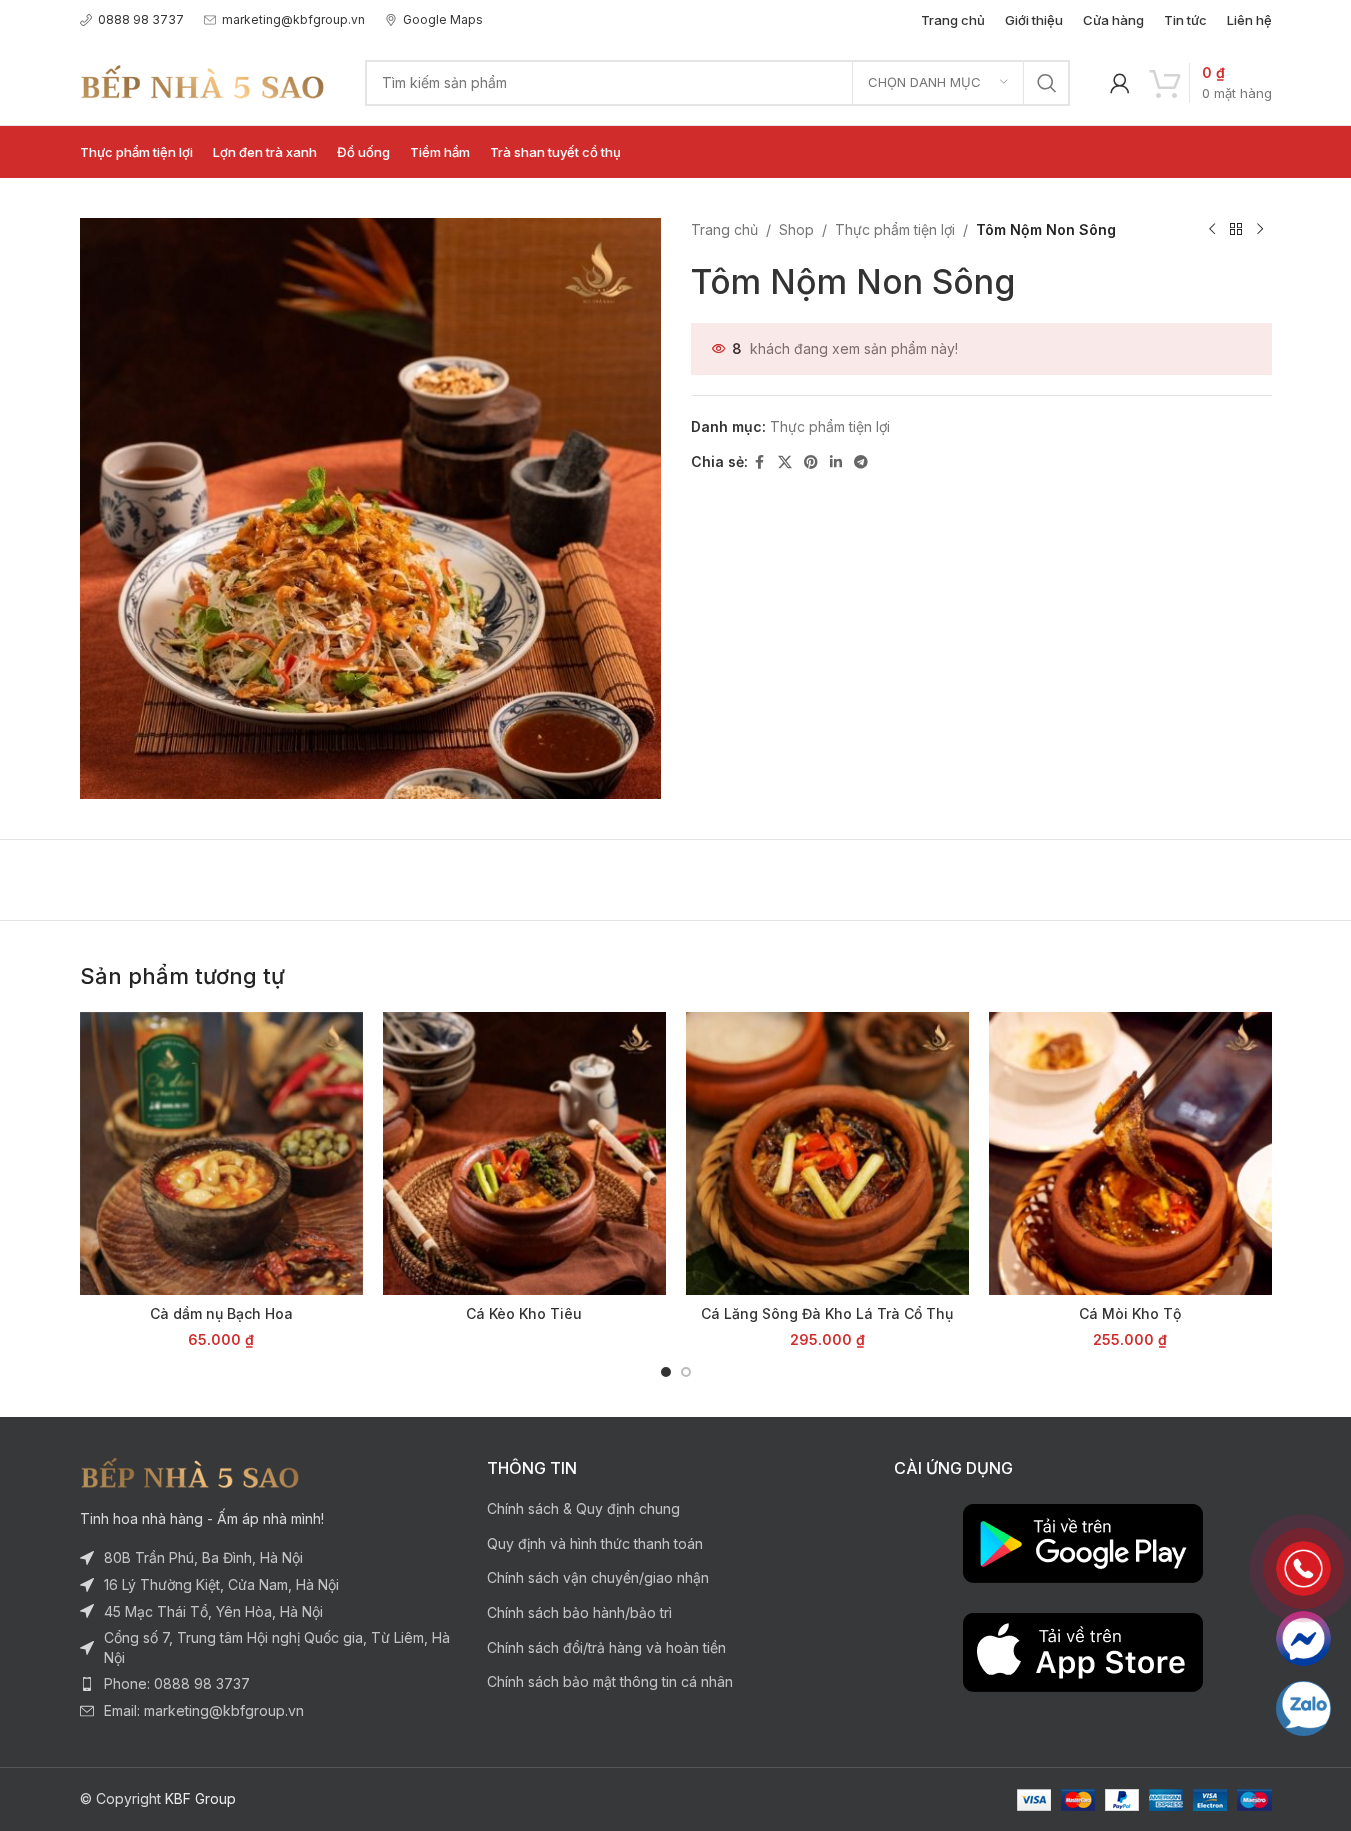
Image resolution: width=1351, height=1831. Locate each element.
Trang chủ (724, 229)
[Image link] (190, 1471)
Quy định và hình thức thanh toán (595, 1543)
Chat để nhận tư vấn (1303, 1638)
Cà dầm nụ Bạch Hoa (221, 1313)
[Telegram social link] (861, 462)
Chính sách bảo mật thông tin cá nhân (610, 1681)
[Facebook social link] (760, 462)
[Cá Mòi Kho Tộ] (1130, 1153)
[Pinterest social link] (811, 462)
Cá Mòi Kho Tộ (1130, 1313)
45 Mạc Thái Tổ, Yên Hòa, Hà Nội (213, 1611)
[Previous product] (1212, 230)
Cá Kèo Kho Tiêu (524, 1313)
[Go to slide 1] (666, 1372)
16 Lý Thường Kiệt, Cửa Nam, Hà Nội (221, 1584)
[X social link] (785, 462)
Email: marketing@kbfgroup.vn (204, 1710)
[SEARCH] (1047, 83)
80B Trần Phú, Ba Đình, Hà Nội (203, 1557)
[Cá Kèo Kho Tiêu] (524, 1153)
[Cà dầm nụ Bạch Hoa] (221, 1153)
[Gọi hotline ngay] (1303, 1568)
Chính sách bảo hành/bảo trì (579, 1612)
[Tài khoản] (1120, 83)
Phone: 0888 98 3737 (177, 1683)
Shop (796, 229)
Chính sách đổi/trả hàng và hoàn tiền (606, 1647)
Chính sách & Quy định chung (583, 1508)
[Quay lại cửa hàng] (1236, 230)
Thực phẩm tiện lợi (895, 229)
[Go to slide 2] (686, 1372)
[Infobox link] (132, 19)
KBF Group (200, 1798)
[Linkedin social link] (836, 462)
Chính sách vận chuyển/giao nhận (598, 1577)
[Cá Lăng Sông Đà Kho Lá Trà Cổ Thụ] (827, 1153)
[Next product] (1260, 230)
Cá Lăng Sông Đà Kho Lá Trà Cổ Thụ (827, 1313)
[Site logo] (202, 80)
